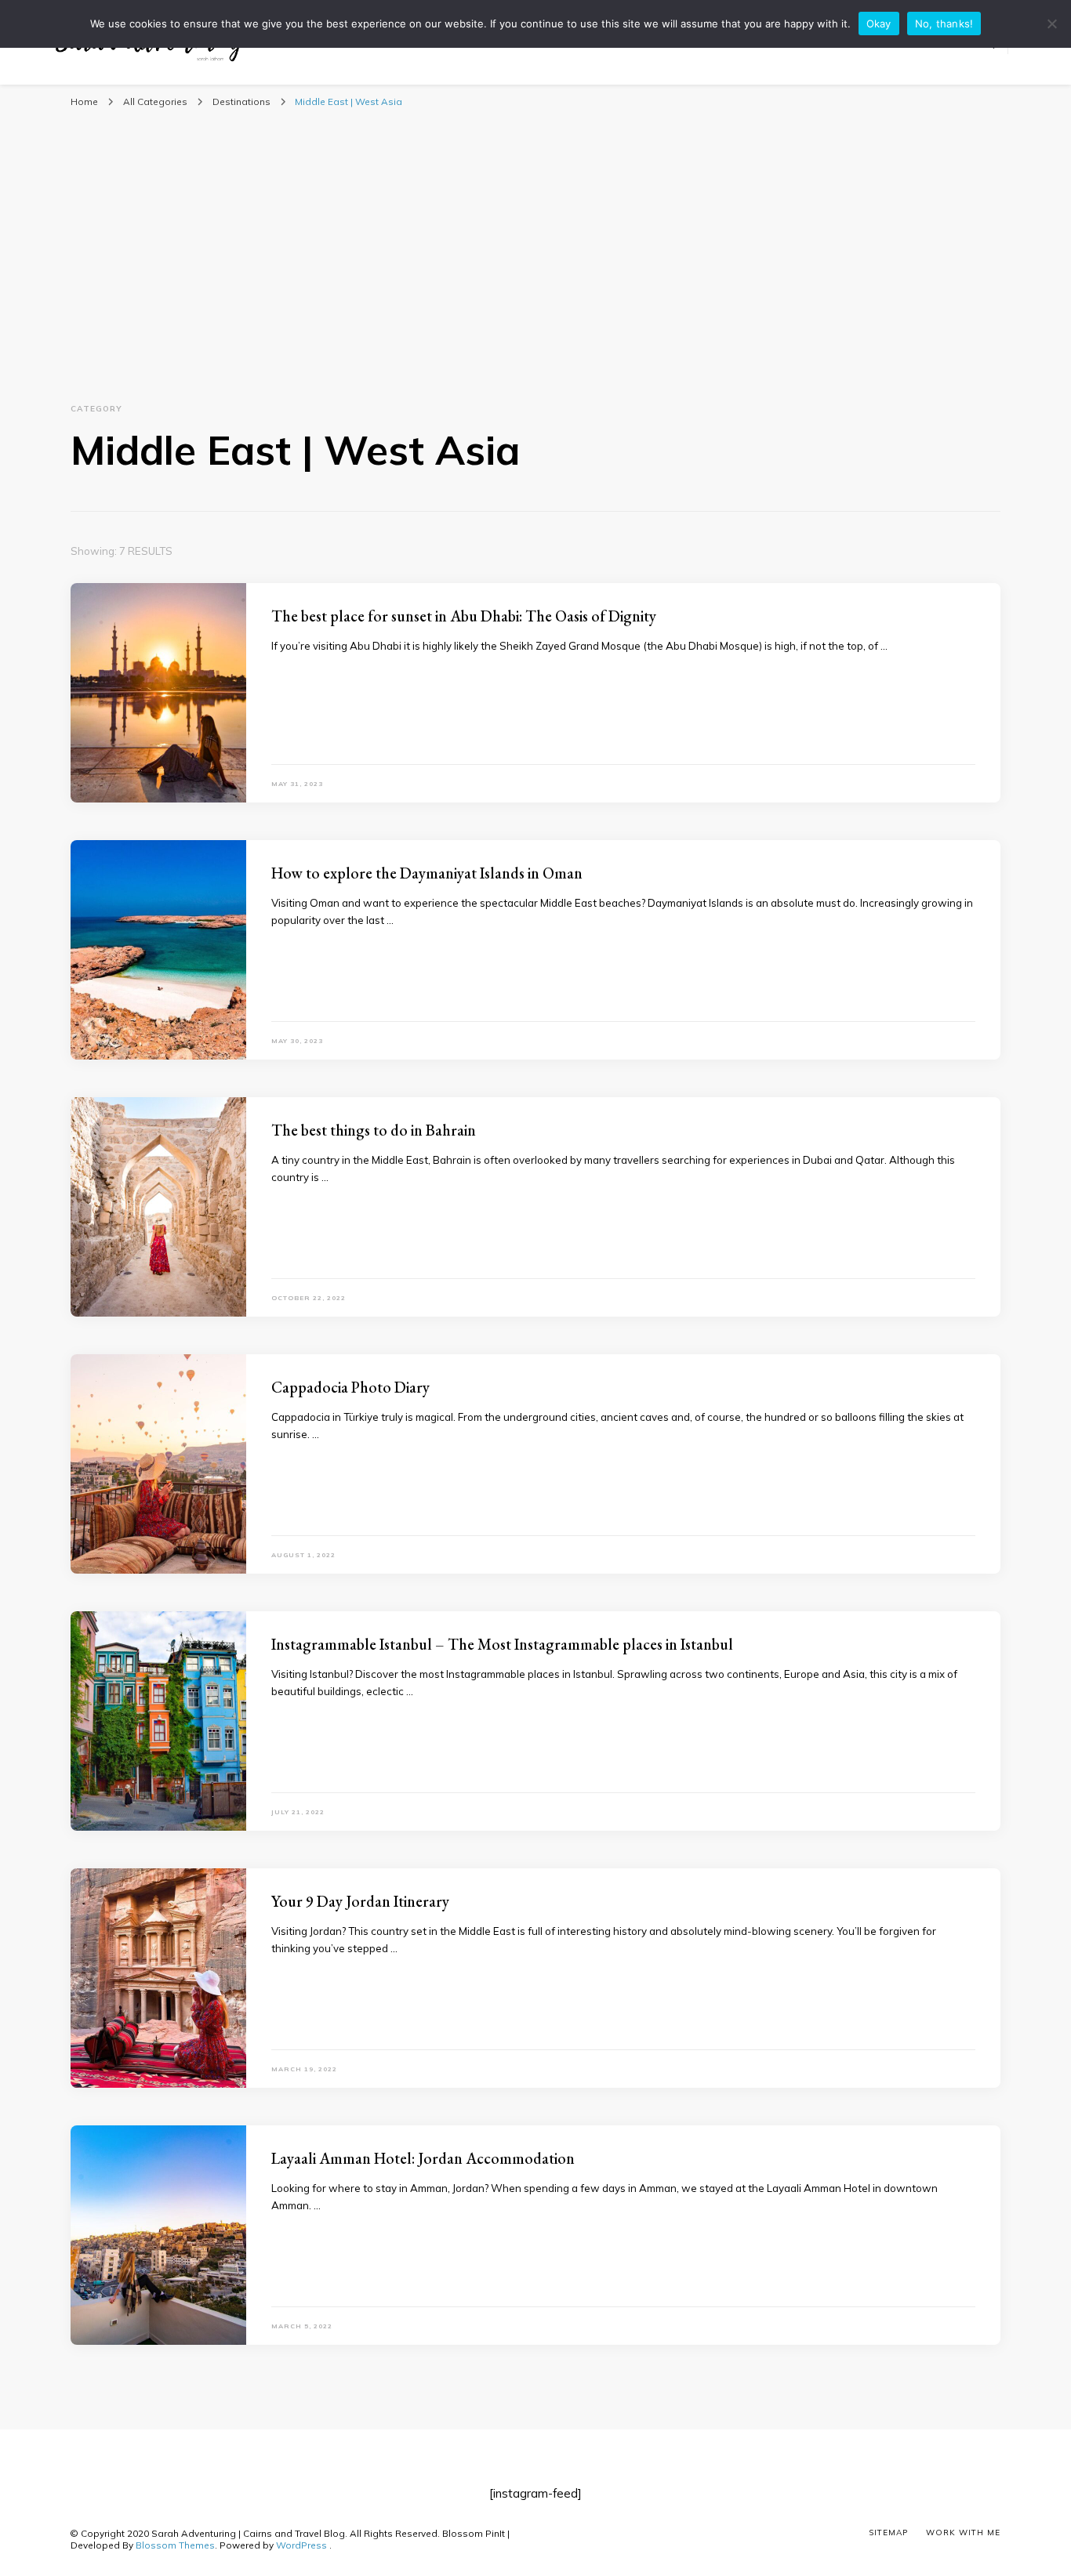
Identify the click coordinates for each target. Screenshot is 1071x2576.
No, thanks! (944, 24)
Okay (879, 24)
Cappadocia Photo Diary (350, 1387)
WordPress (301, 2545)
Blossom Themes (175, 2545)
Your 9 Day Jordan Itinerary (360, 1901)
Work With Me (963, 2533)
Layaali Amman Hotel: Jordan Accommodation (423, 2158)
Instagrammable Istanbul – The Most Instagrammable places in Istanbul (502, 1644)
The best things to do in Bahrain (374, 1130)
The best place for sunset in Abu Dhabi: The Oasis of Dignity (464, 616)
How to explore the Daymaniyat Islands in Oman (427, 873)
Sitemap (888, 2533)
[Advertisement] (535, 241)
